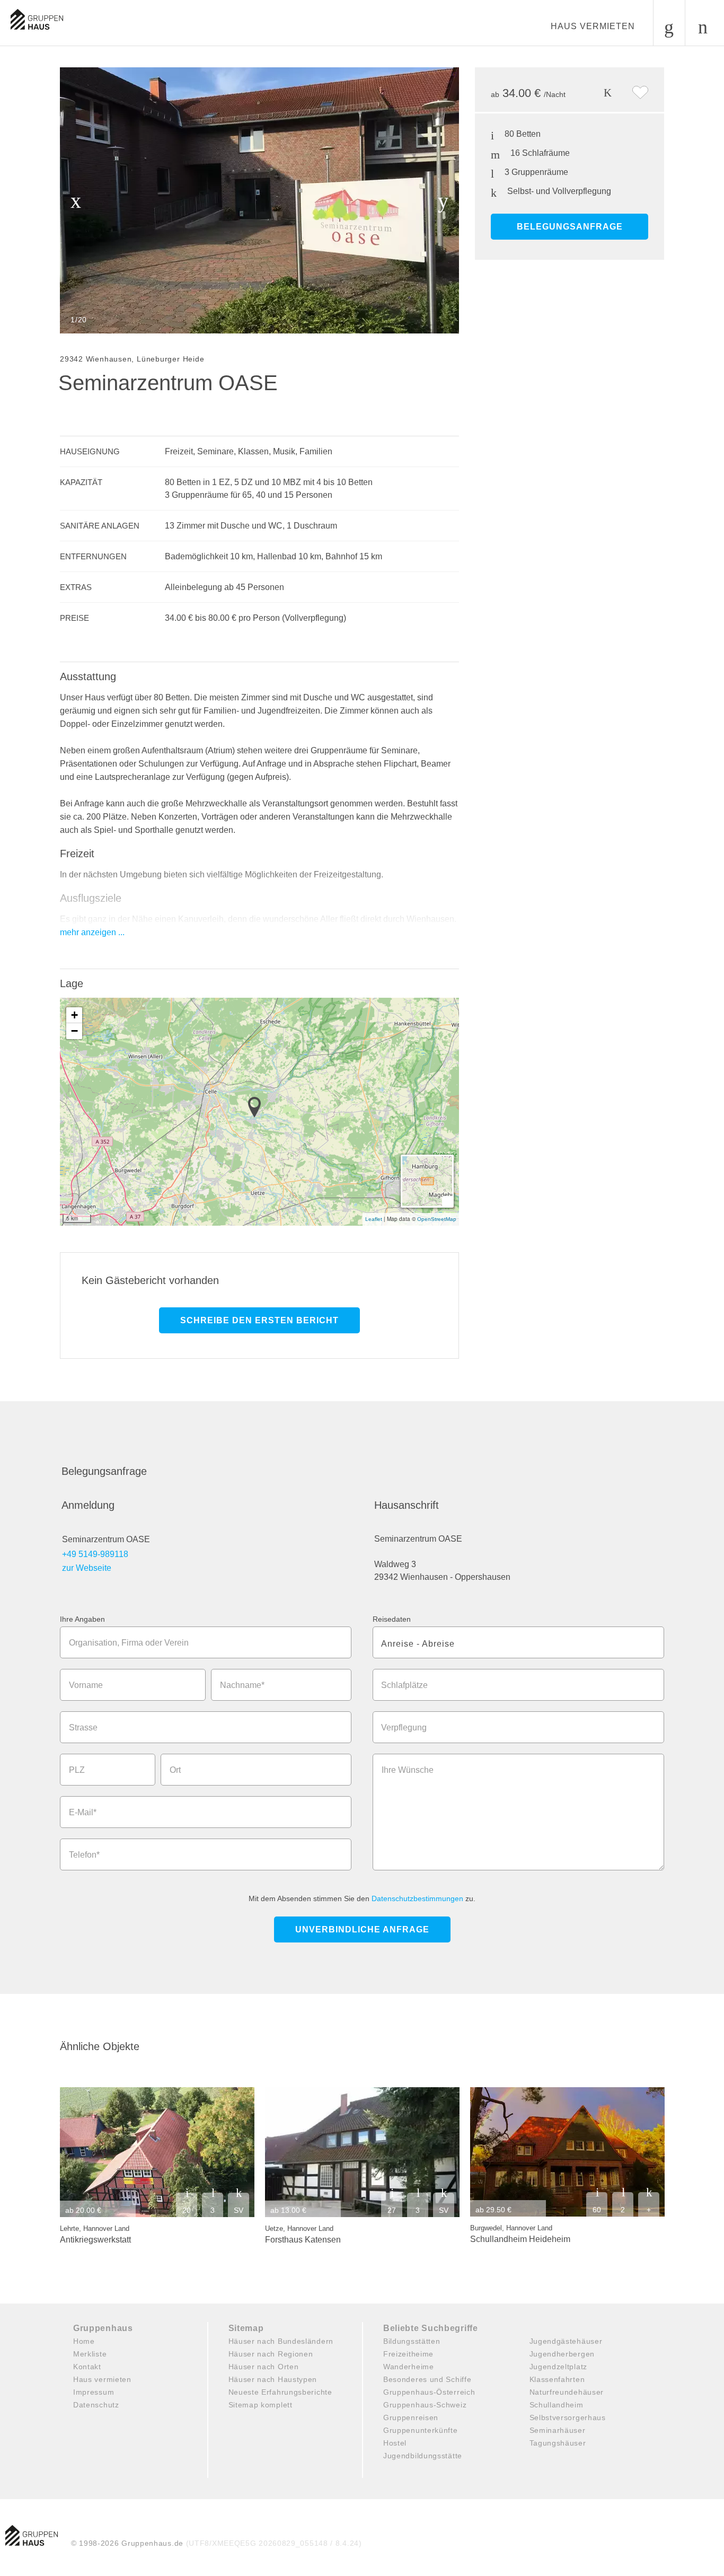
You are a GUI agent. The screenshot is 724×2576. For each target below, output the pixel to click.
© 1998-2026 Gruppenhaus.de (217, 2543)
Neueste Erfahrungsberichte (280, 2392)
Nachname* (242, 1685)
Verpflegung (404, 1727)
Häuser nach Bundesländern (281, 2341)
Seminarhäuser (558, 2430)
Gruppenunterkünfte (421, 2430)
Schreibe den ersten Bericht (259, 1320)
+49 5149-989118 (95, 1554)
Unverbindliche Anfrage (362, 1929)
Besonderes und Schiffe (427, 2379)
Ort (175, 1770)
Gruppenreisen (411, 2417)
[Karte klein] (447, 1201)
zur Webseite (87, 1568)
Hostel (395, 2443)
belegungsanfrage (570, 227)
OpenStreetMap (437, 1219)
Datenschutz (96, 2405)
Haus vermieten (593, 26)
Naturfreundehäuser (567, 2392)
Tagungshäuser (558, 2443)
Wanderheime (409, 2367)
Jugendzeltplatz (559, 2367)
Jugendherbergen (562, 2354)
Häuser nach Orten (264, 2367)
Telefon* (84, 1855)
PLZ (77, 1770)
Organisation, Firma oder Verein (129, 1643)
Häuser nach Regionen (271, 2354)
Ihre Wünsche (408, 1770)
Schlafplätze (404, 1685)
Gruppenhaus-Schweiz (425, 2405)
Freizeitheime (408, 2354)
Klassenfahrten (557, 2379)
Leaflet (374, 1219)
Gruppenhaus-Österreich (429, 2392)
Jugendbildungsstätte (423, 2456)
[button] (258, 1108)
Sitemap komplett (261, 2405)
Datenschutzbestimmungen (417, 1898)
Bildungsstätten (412, 2341)
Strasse (83, 1727)
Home (84, 2341)
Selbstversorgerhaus (568, 2417)
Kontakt (87, 2367)
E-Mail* (83, 1812)
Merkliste (90, 2354)
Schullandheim (557, 2405)
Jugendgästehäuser (566, 2341)
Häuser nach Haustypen (273, 2379)
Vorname (86, 1685)
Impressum (94, 2392)
